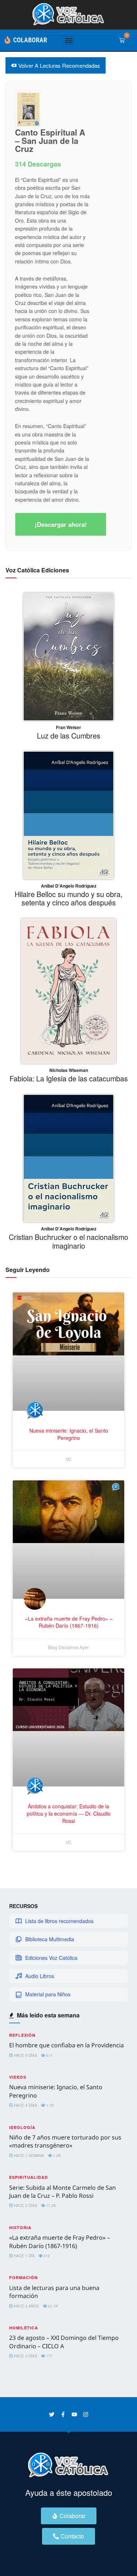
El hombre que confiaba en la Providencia (66, 2045)
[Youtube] (74, 2414)
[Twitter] (52, 2414)
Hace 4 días (25, 2105)
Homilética (24, 2328)
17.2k (51, 2205)
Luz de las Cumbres (69, 735)
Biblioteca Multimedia (50, 1939)
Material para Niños (48, 1994)
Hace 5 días (25, 2055)
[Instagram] (86, 2414)
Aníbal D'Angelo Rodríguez (69, 886)
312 (46, 2256)
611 (49, 2055)
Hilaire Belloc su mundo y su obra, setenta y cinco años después (68, 898)
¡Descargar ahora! (61, 524)
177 (49, 2356)
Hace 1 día (24, 2256)
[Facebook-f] (63, 2414)
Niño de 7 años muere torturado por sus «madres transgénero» (65, 2141)
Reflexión (22, 2035)
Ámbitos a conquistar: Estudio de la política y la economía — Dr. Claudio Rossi (69, 1813)
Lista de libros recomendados (59, 1921)
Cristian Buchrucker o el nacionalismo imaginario (68, 1241)
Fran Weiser (68, 727)
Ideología (22, 2127)
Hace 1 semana (28, 2156)
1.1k (50, 2105)
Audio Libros (40, 1976)
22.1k (52, 2306)
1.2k (56, 2156)
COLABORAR (30, 40)
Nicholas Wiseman (69, 1070)
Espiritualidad (28, 2177)
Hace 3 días (25, 2356)
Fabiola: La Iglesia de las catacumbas (69, 1078)
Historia (20, 2227)
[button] (68, 40)
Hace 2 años (26, 2306)
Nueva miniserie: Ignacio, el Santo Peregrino (69, 1434)
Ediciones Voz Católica (51, 1958)
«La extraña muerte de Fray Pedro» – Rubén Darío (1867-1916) (60, 2242)
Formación (23, 2277)
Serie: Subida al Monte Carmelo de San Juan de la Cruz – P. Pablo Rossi (62, 2192)
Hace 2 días (25, 2205)
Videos (18, 2077)
